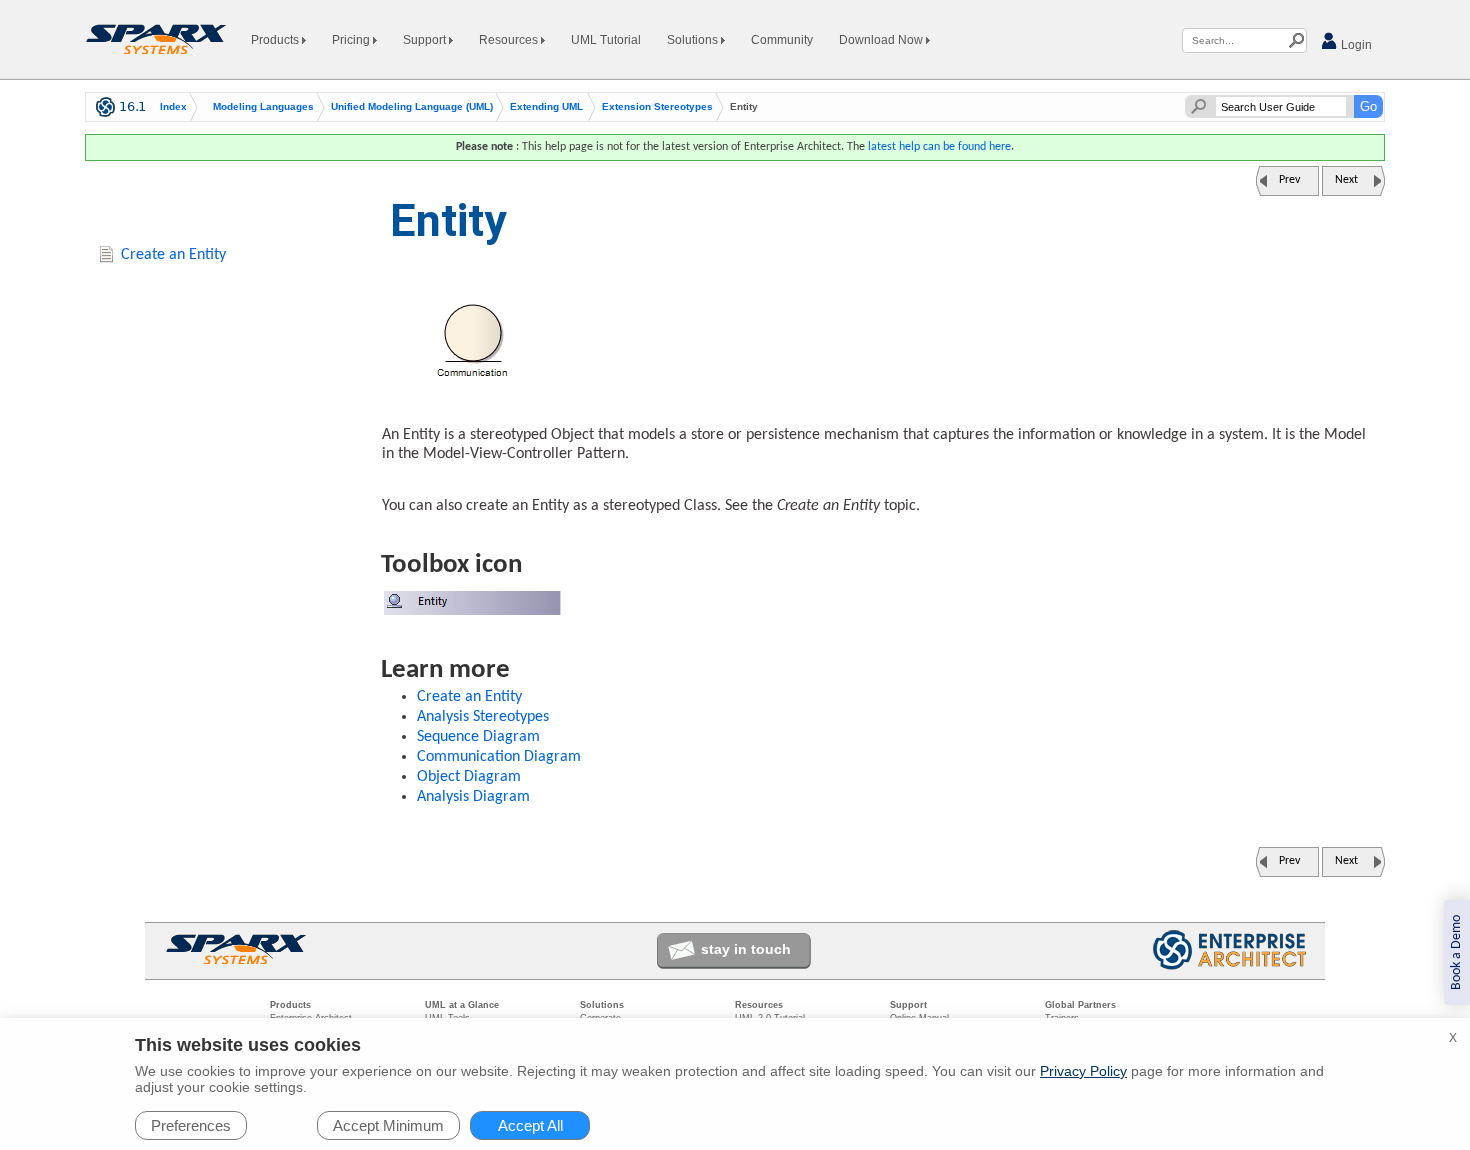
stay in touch (746, 949)
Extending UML (546, 107)
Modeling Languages (263, 107)
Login (1355, 45)
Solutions (694, 40)
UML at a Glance (462, 1005)
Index (173, 107)
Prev (1289, 180)
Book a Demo (1456, 952)
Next (1346, 180)
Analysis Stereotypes (483, 717)
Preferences (191, 1125)
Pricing (352, 40)
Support (426, 40)
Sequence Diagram (478, 737)
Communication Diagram (499, 757)
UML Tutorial (606, 40)
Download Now (882, 40)
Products (276, 40)
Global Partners (1080, 1005)
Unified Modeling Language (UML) (412, 107)
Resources (510, 40)
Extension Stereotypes (657, 107)
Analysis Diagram (473, 797)
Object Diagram (469, 777)
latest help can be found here (939, 147)
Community (782, 40)
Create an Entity (469, 697)
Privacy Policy (1083, 1071)
